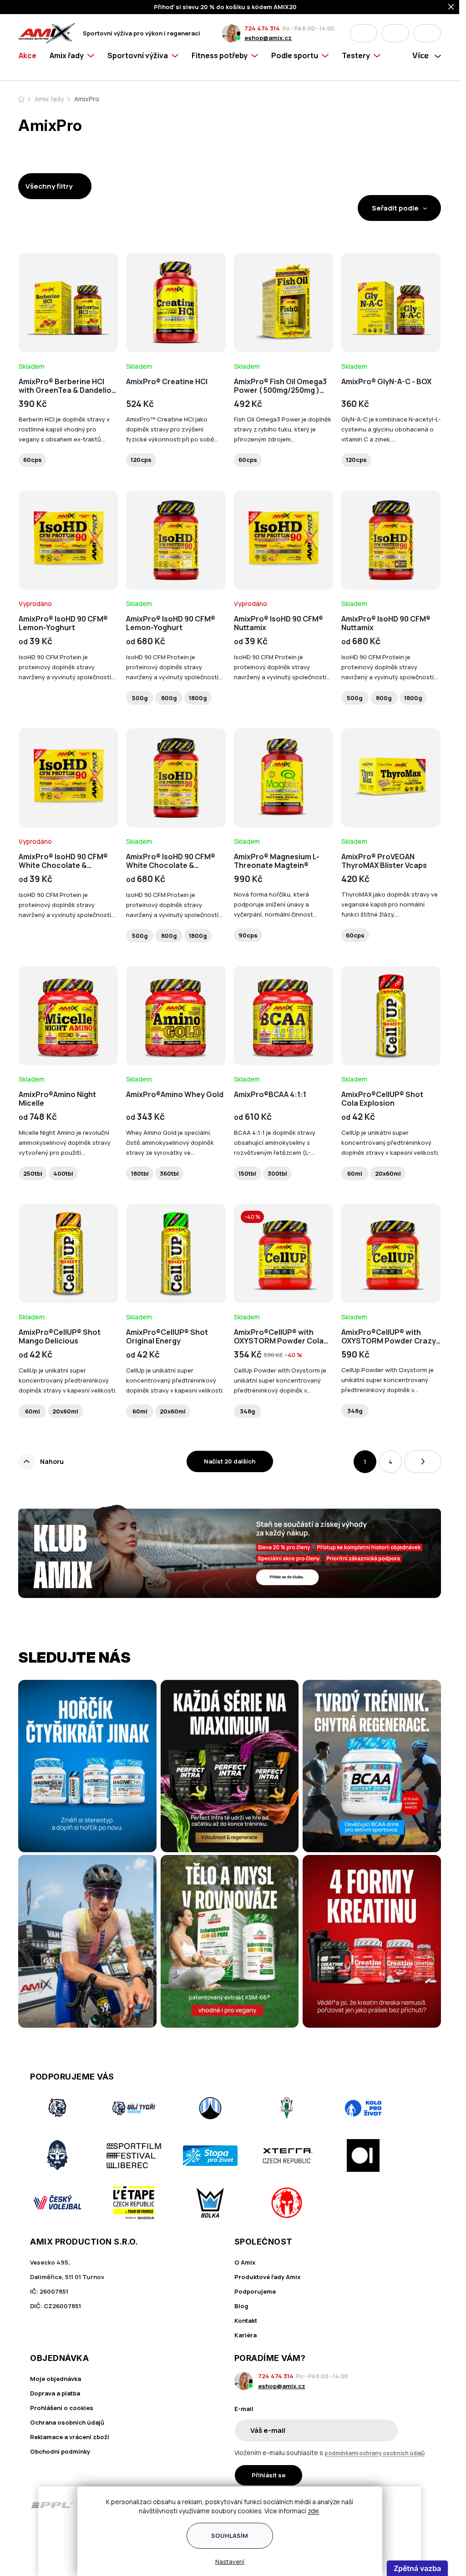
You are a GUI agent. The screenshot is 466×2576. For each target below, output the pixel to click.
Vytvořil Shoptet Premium (66, 2545)
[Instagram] (397, 2505)
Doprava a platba (55, 2393)
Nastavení (230, 2561)
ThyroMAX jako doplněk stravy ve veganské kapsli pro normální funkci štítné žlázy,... (390, 904)
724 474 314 (262, 28)
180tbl (140, 1173)
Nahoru (52, 1461)
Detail (68, 327)
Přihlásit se (268, 2475)
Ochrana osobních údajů (67, 2422)
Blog (241, 2306)
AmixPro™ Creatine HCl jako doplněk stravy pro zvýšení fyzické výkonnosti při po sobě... (172, 429)
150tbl (247, 1173)
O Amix (245, 2262)
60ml (355, 1173)
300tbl (277, 1173)
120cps (141, 460)
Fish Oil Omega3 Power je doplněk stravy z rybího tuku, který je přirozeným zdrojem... (283, 429)
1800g (198, 698)
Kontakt (246, 2320)
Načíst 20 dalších (230, 1461)
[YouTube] (423, 2505)
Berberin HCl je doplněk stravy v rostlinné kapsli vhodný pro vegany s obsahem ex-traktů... (64, 429)
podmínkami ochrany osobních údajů (375, 2453)
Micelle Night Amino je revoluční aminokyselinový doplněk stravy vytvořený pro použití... (65, 1143)
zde (313, 2511)
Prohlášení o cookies (62, 2408)
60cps (33, 460)
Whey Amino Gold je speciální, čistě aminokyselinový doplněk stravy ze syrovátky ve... (170, 1143)
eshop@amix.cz (268, 38)
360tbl (169, 1173)
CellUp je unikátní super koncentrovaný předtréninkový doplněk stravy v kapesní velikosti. (390, 1143)
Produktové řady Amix (267, 2277)
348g (248, 1411)
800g (169, 698)
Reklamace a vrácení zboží (70, 2437)
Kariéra (246, 2335)
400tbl (63, 1173)
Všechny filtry (49, 186)
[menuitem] (31, 65)
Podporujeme (255, 2291)
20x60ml (388, 1173)
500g (140, 698)
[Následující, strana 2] (423, 1462)
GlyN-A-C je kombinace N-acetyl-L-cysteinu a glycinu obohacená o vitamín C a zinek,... (391, 429)
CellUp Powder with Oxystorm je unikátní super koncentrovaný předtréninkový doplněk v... (280, 1380)
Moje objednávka (56, 2379)
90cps (248, 935)
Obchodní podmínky (60, 2451)
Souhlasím (230, 2536)
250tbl (33, 1173)
